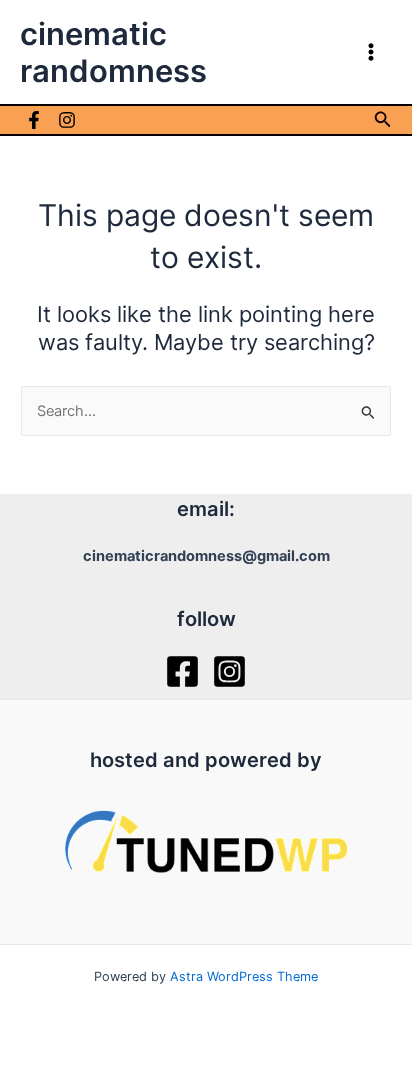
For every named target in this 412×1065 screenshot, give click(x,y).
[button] (383, 119)
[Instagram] (67, 120)
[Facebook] (34, 120)
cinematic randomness (113, 52)
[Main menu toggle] (371, 52)
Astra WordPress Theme (244, 976)
